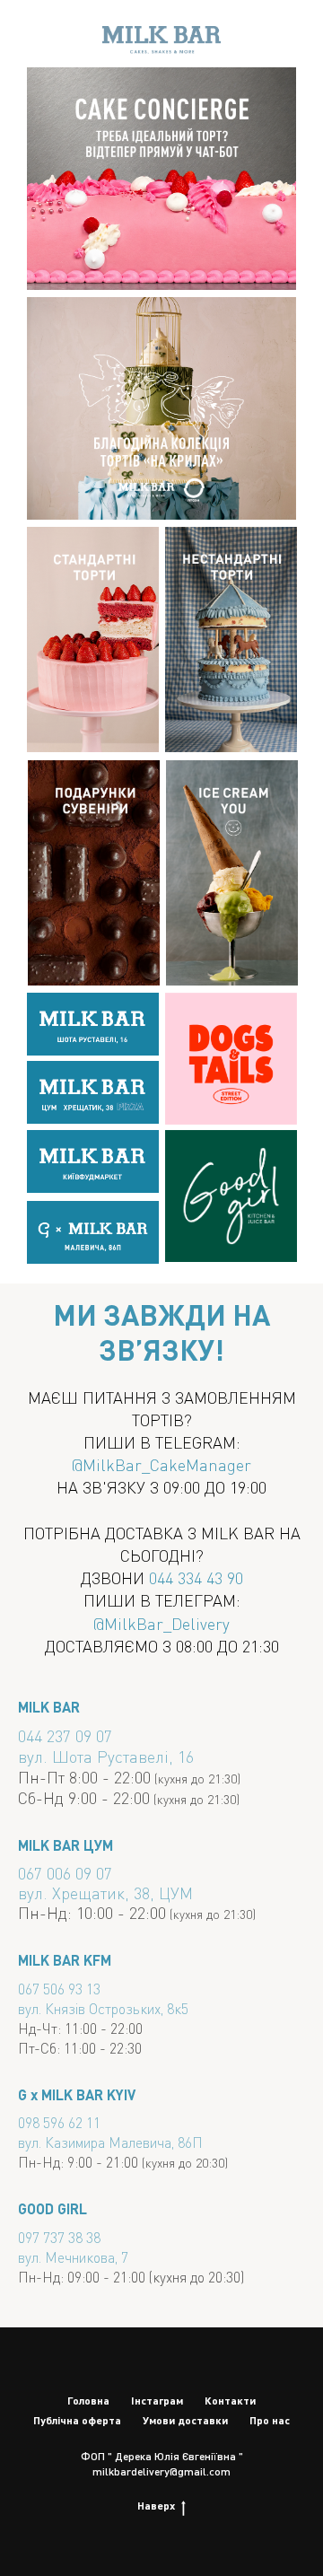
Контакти (230, 2401)
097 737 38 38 (59, 2237)
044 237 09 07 (65, 1735)
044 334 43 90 (196, 1577)
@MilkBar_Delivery (161, 1623)
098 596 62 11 (59, 2122)
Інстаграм (157, 2401)
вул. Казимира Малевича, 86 (105, 2142)
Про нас (270, 2420)
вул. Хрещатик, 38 (84, 1893)
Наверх (156, 2506)
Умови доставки (185, 2420)
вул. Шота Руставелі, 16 (106, 1756)
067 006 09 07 (65, 1873)
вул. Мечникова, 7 (73, 2257)
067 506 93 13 (59, 1989)
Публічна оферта (77, 2420)
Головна (88, 2401)
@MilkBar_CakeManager (161, 1464)
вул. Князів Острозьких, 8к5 (103, 2008)
